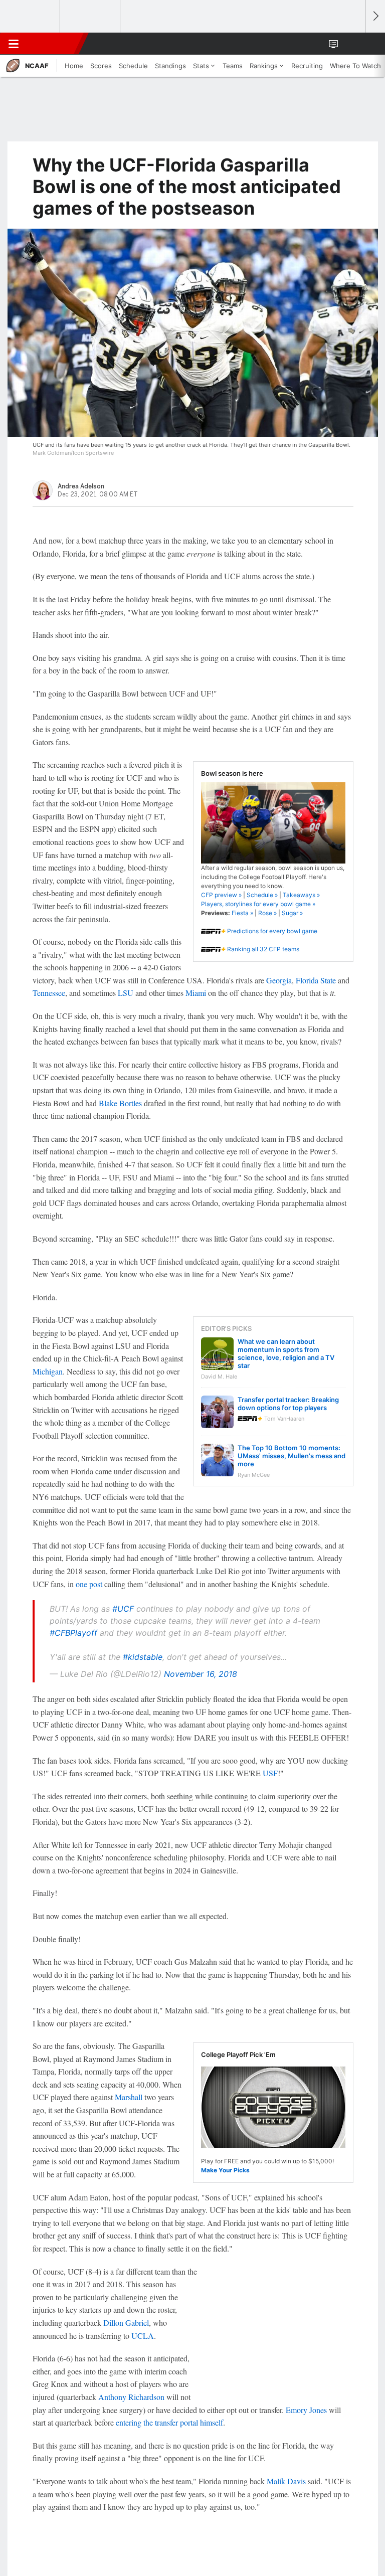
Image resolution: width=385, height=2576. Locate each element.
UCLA (143, 2336)
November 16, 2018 (201, 1674)
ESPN (54, 44)
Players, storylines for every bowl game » (258, 904)
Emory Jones (306, 2410)
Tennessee (49, 993)
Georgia (279, 980)
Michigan (48, 1371)
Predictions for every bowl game (272, 931)
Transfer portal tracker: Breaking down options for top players (288, 1404)
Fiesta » (242, 913)
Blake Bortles (120, 1103)
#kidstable (143, 1657)
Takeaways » (301, 895)
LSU (126, 993)
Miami (196, 993)
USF (270, 1773)
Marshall (129, 2097)
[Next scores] (375, 16)
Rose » (267, 913)
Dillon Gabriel (126, 2323)
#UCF (123, 1609)
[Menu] (14, 44)
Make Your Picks (225, 2170)
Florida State (316, 980)
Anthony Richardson (131, 2397)
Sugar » (292, 913)
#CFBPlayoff (73, 1633)
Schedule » (262, 895)
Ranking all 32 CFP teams (263, 949)
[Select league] (31, 17)
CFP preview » (221, 895)
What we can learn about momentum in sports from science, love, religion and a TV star (286, 1353)
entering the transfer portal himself (169, 2422)
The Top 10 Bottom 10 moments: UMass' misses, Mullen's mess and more (292, 1456)
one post (89, 1584)
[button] (352, 44)
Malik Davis (286, 2481)
